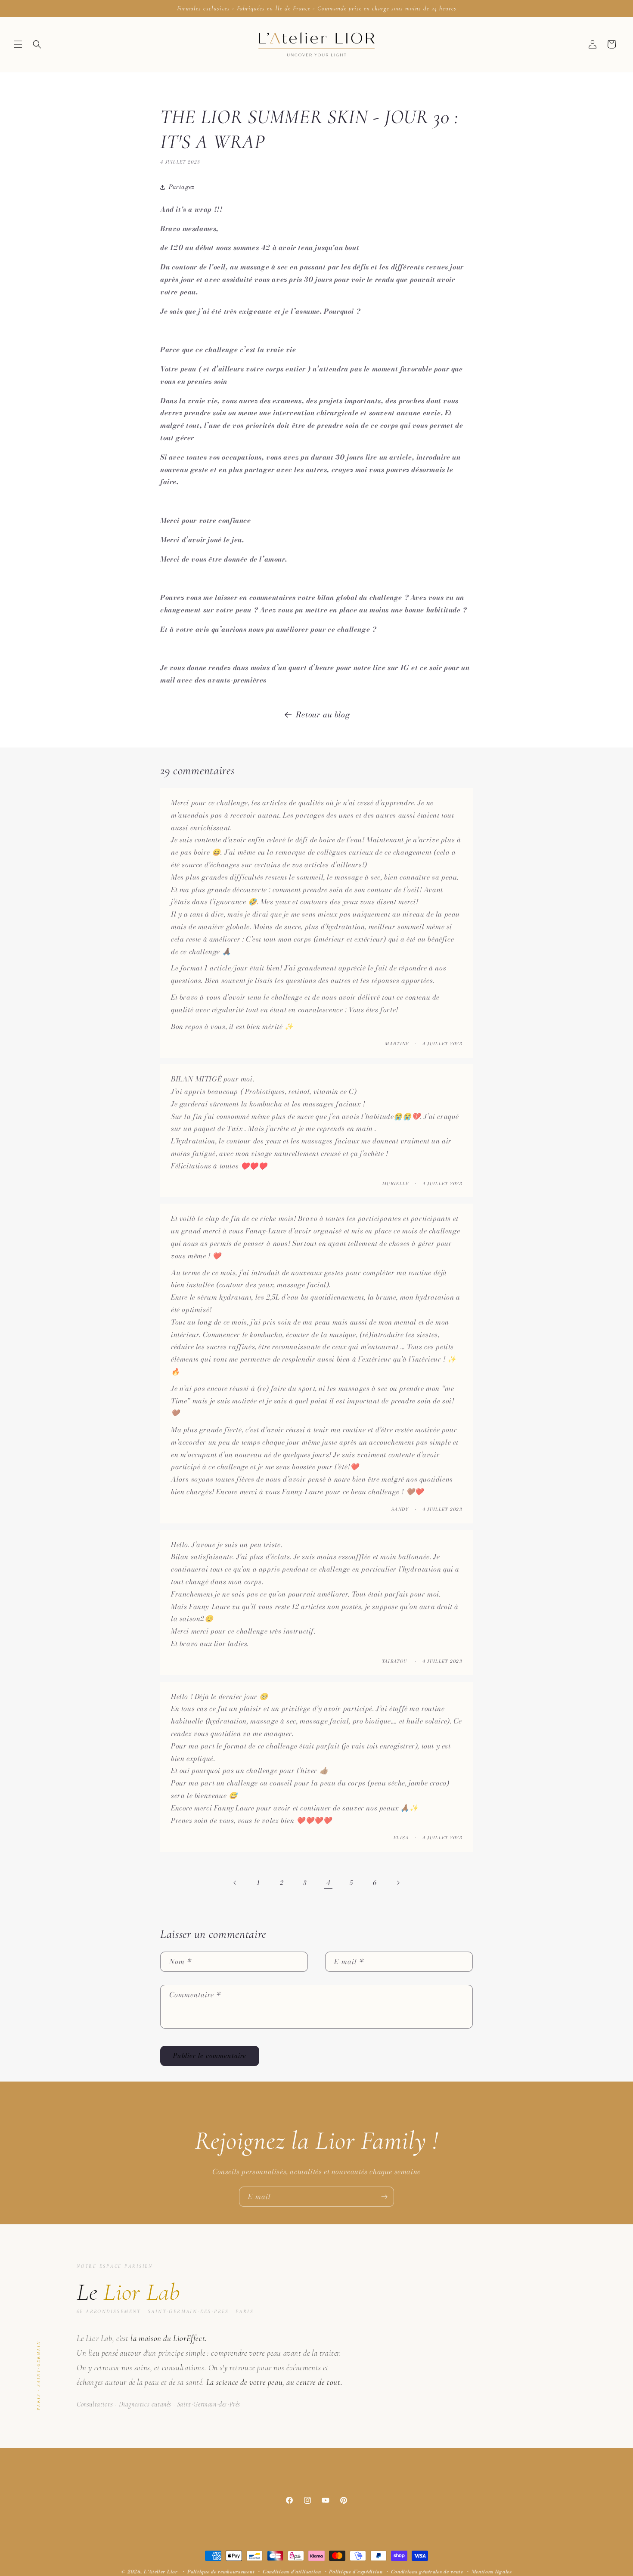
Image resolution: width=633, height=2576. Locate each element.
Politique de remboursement (221, 2572)
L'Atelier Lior (161, 2572)
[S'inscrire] (384, 2197)
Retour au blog (323, 715)
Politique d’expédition (356, 2572)
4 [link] (328, 1883)
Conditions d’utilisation (292, 2572)
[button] (18, 44)
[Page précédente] (235, 1883)
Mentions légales (492, 2572)
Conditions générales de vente (427, 2572)
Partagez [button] (182, 187)
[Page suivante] (398, 1883)
